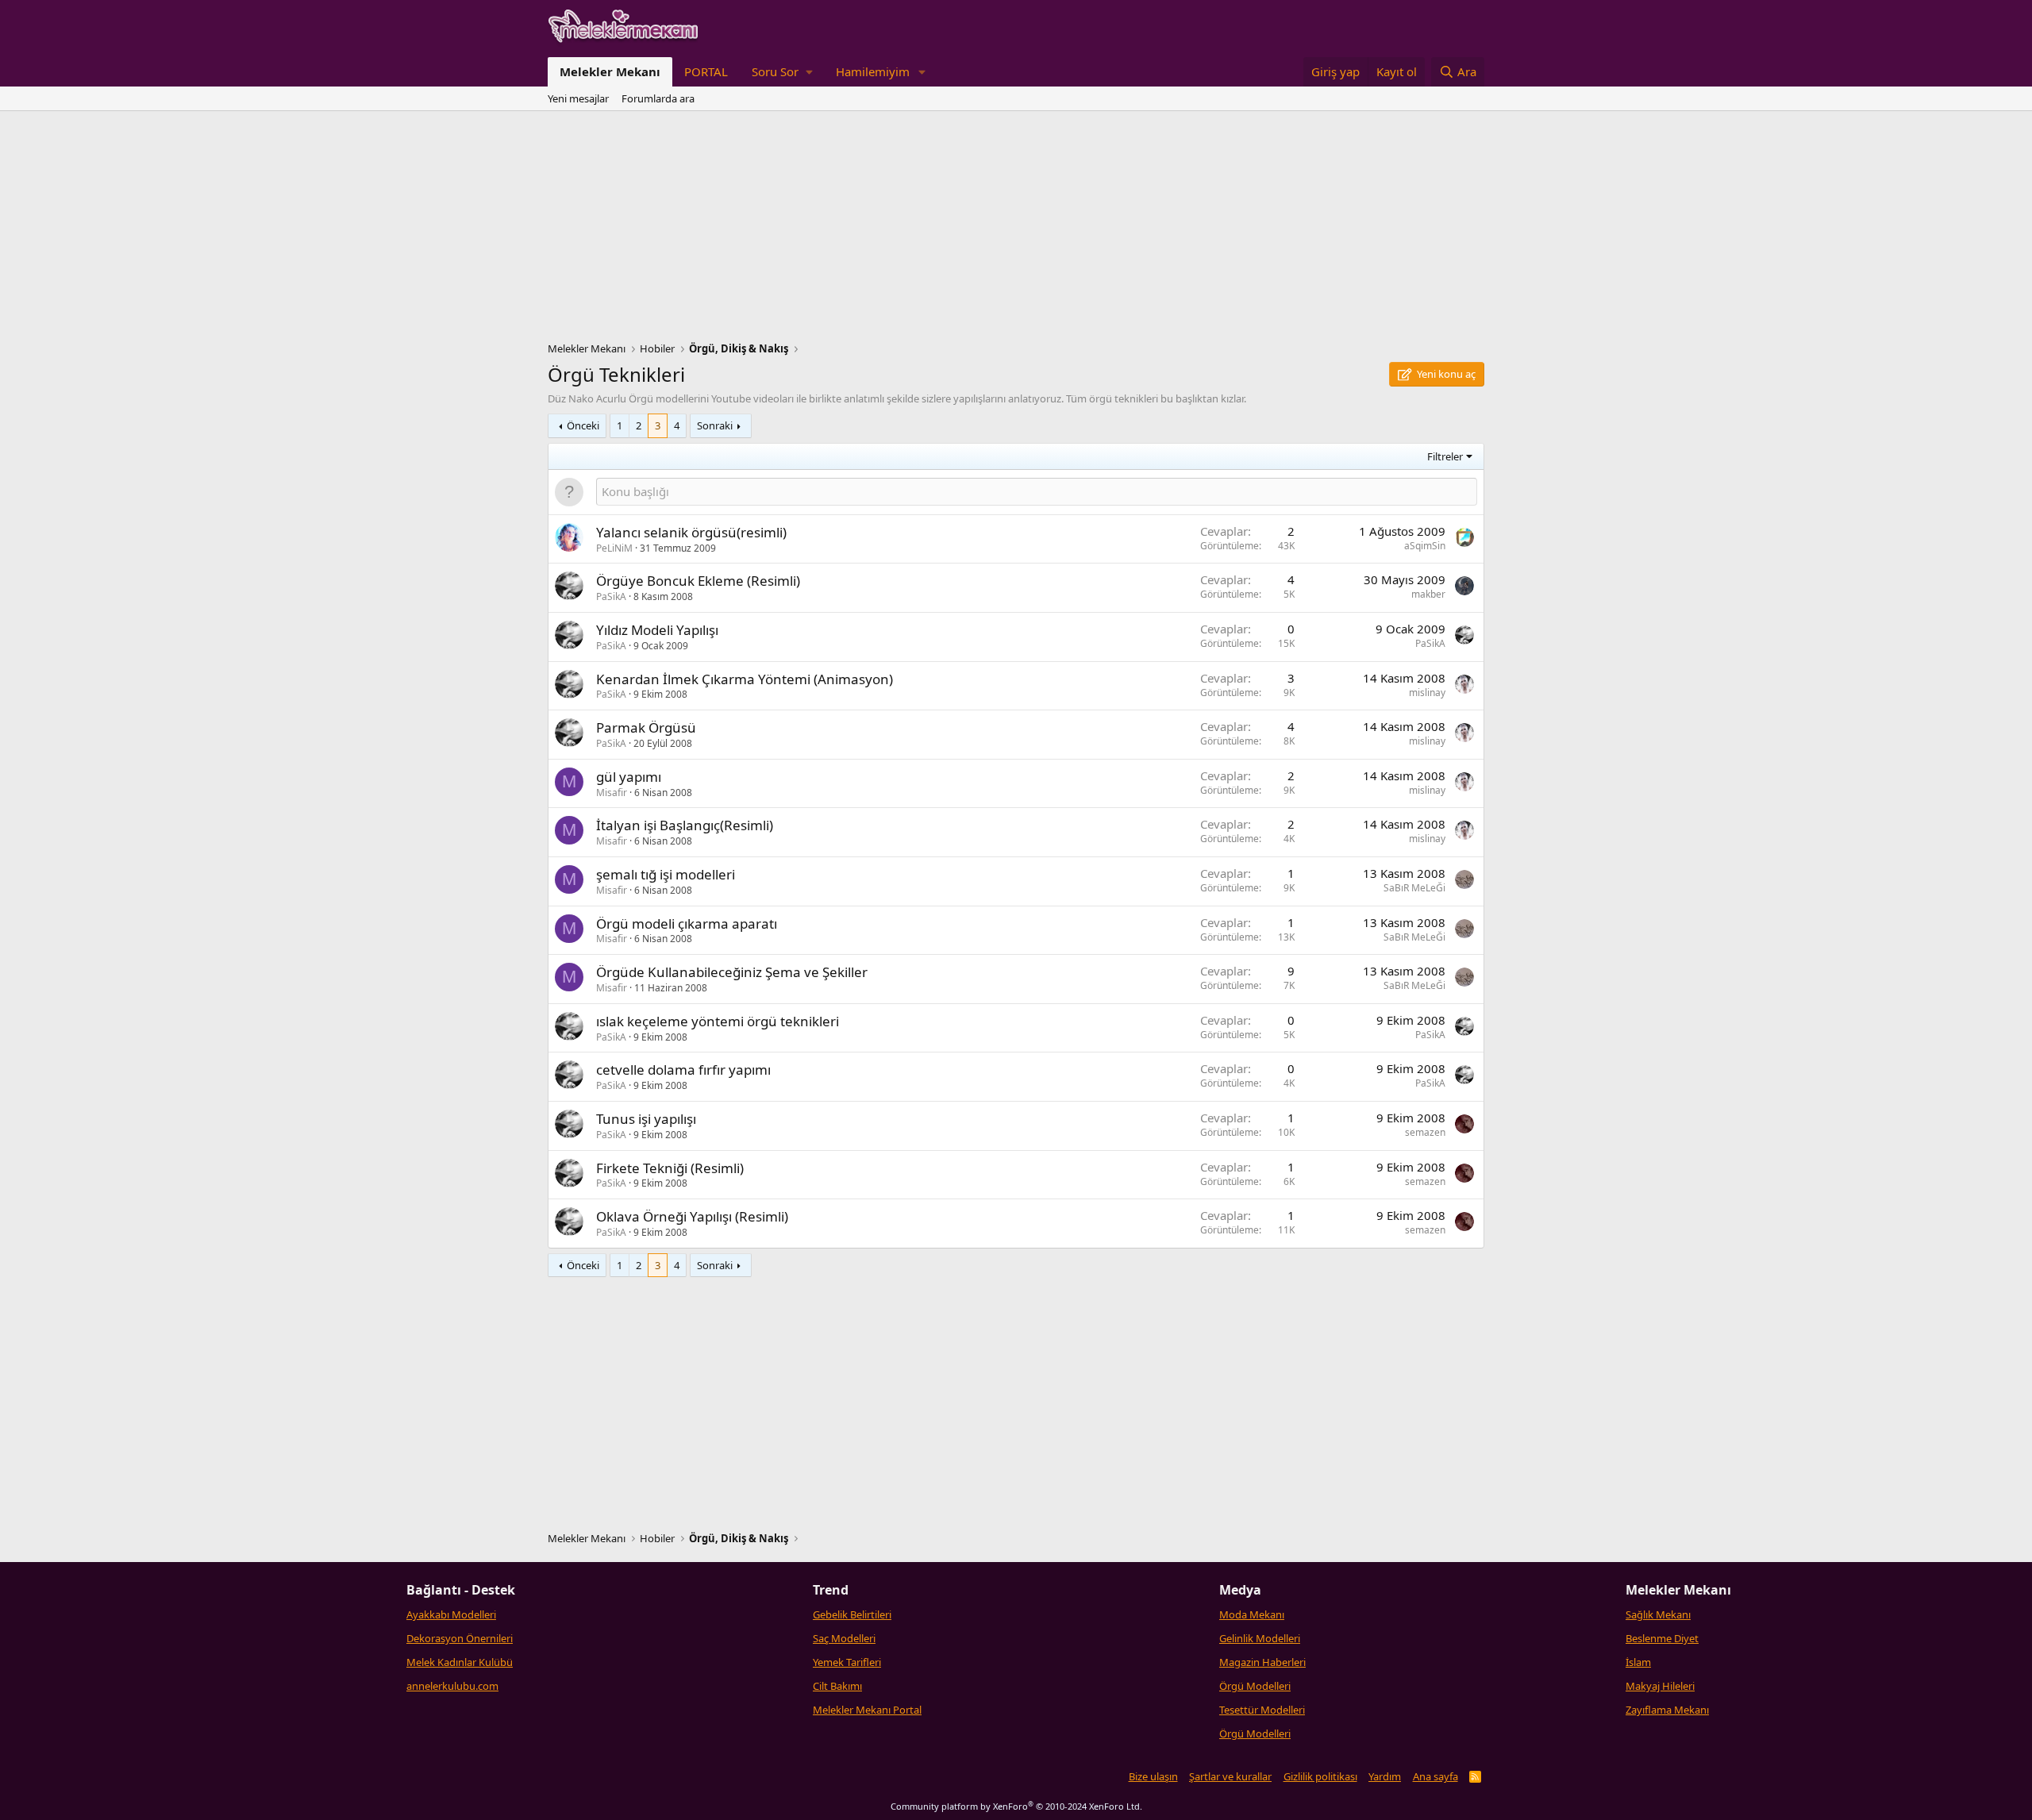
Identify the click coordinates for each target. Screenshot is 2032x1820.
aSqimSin (1425, 546)
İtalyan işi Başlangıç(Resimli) (685, 825)
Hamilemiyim (873, 71)
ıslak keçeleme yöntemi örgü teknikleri (718, 1021)
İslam (1638, 1662)
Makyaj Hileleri (1660, 1686)
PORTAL (706, 71)
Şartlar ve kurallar (1230, 1776)
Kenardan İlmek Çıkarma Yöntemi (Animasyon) (745, 679)
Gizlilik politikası (1320, 1776)
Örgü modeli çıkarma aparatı (687, 923)
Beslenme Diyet (1662, 1638)
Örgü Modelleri (1255, 1686)
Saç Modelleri (844, 1638)
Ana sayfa (1435, 1776)
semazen (1425, 1132)
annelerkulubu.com (452, 1686)
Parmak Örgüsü (646, 727)
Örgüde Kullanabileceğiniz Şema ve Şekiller (732, 972)
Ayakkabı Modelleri (451, 1614)
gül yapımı (629, 777)
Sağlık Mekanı (1658, 1614)
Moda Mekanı (1252, 1614)
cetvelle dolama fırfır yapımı (683, 1070)
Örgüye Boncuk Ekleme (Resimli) (698, 581)
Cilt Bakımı (837, 1686)
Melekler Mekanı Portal (867, 1710)
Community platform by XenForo (1016, 1806)
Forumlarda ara (658, 98)
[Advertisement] (1016, 230)
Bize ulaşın (1153, 1776)
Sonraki (715, 425)
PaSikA (611, 596)
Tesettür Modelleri (1262, 1710)
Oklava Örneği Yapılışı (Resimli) (692, 1216)
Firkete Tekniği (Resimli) (670, 1168)
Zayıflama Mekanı (1667, 1710)
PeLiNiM (614, 548)
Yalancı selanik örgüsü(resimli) (691, 532)
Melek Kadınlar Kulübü (460, 1662)
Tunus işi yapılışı (646, 1119)
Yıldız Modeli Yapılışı (657, 630)
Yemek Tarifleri (847, 1662)
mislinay (1427, 693)
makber (1428, 594)
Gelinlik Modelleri (1260, 1638)
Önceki (583, 425)
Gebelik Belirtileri (852, 1614)
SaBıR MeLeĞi (1414, 888)
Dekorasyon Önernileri (460, 1638)
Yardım (1385, 1776)
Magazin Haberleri (1262, 1662)
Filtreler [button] (1445, 456)
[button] (782, 72)
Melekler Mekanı (610, 71)
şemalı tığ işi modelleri (666, 874)
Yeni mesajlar (578, 98)
